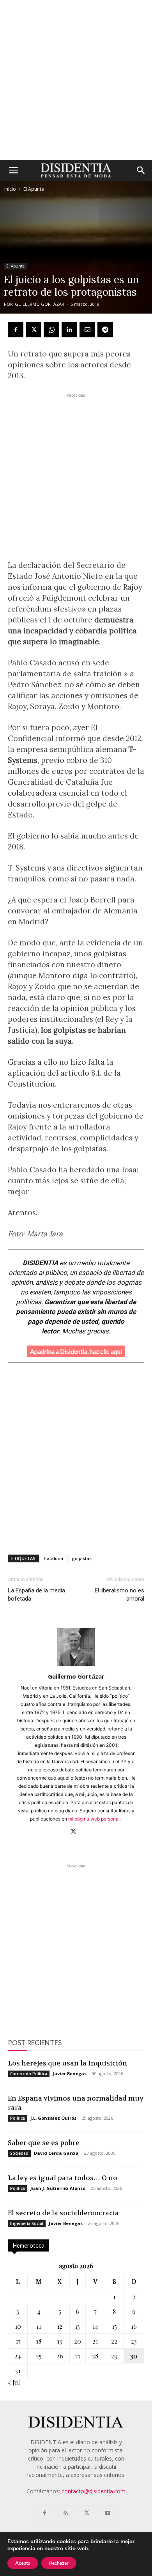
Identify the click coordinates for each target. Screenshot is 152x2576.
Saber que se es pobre (44, 2143)
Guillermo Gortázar (40, 304)
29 (114, 2356)
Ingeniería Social (27, 2223)
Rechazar (59, 2563)
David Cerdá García (56, 2153)
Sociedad (19, 2153)
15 (114, 2326)
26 (60, 2356)
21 (95, 2341)
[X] (34, 330)
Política (18, 2118)
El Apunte (34, 189)
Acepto (23, 2563)
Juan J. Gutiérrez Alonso (58, 2188)
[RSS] (65, 2513)
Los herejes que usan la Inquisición (67, 2063)
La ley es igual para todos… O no (63, 2178)
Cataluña (54, 1558)
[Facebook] (16, 330)
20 (78, 2341)
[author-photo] (76, 1666)
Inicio (10, 189)
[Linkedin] (69, 330)
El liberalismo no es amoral (119, 1595)
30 (134, 2356)
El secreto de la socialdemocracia (63, 2213)
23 (134, 2341)
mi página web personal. (95, 1819)
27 (78, 2356)
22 (114, 2341)
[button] (13, 170)
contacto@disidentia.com (94, 2491)
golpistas (82, 1558)
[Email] (87, 330)
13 (77, 2326)
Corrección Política (29, 2074)
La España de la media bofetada (36, 1595)
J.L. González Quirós (53, 2118)
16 (134, 2326)
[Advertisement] (76, 80)
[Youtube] (108, 2513)
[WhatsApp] (51, 330)
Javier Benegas (70, 2073)
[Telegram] (105, 330)
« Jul (14, 2382)
